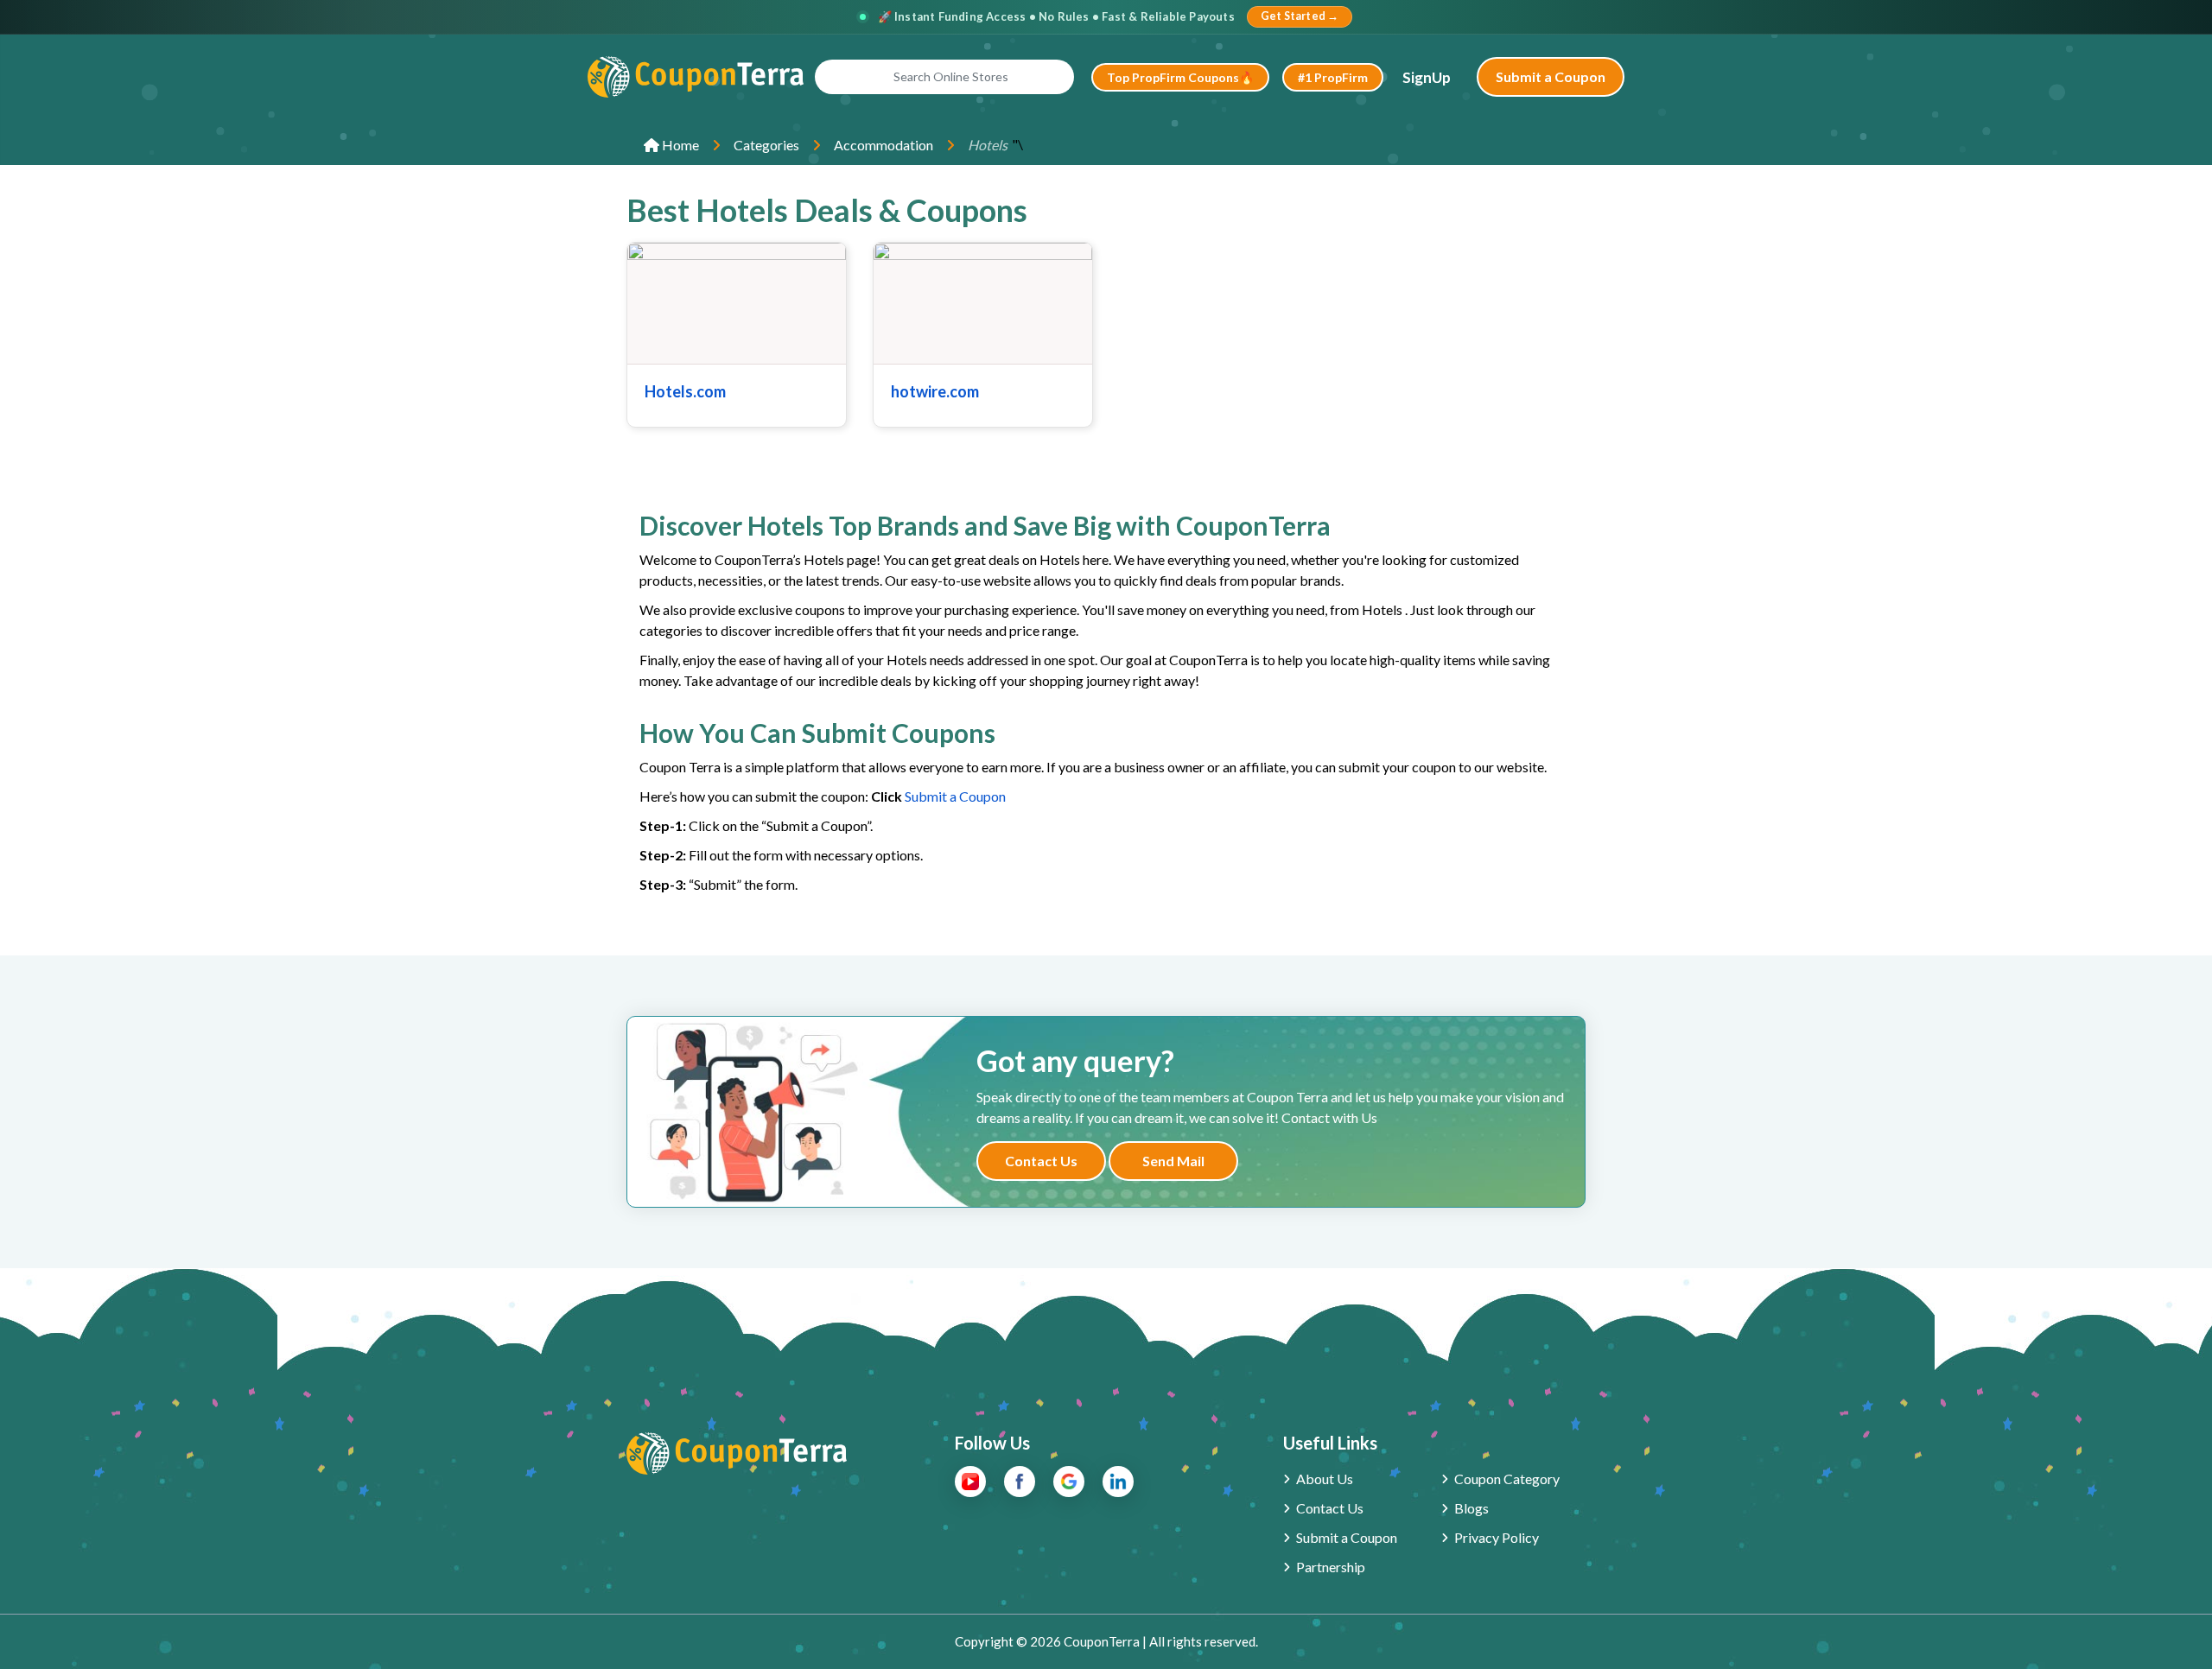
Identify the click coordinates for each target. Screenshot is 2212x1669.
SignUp (1427, 77)
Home (679, 145)
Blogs (1471, 1508)
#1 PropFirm (1333, 77)
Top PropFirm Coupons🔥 (1180, 77)
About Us (1325, 1479)
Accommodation (884, 145)
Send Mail (1173, 1161)
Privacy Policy (1497, 1537)
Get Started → (1300, 16)
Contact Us (1041, 1161)
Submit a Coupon (1551, 76)
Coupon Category (1507, 1479)
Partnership (1331, 1567)
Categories (766, 145)
